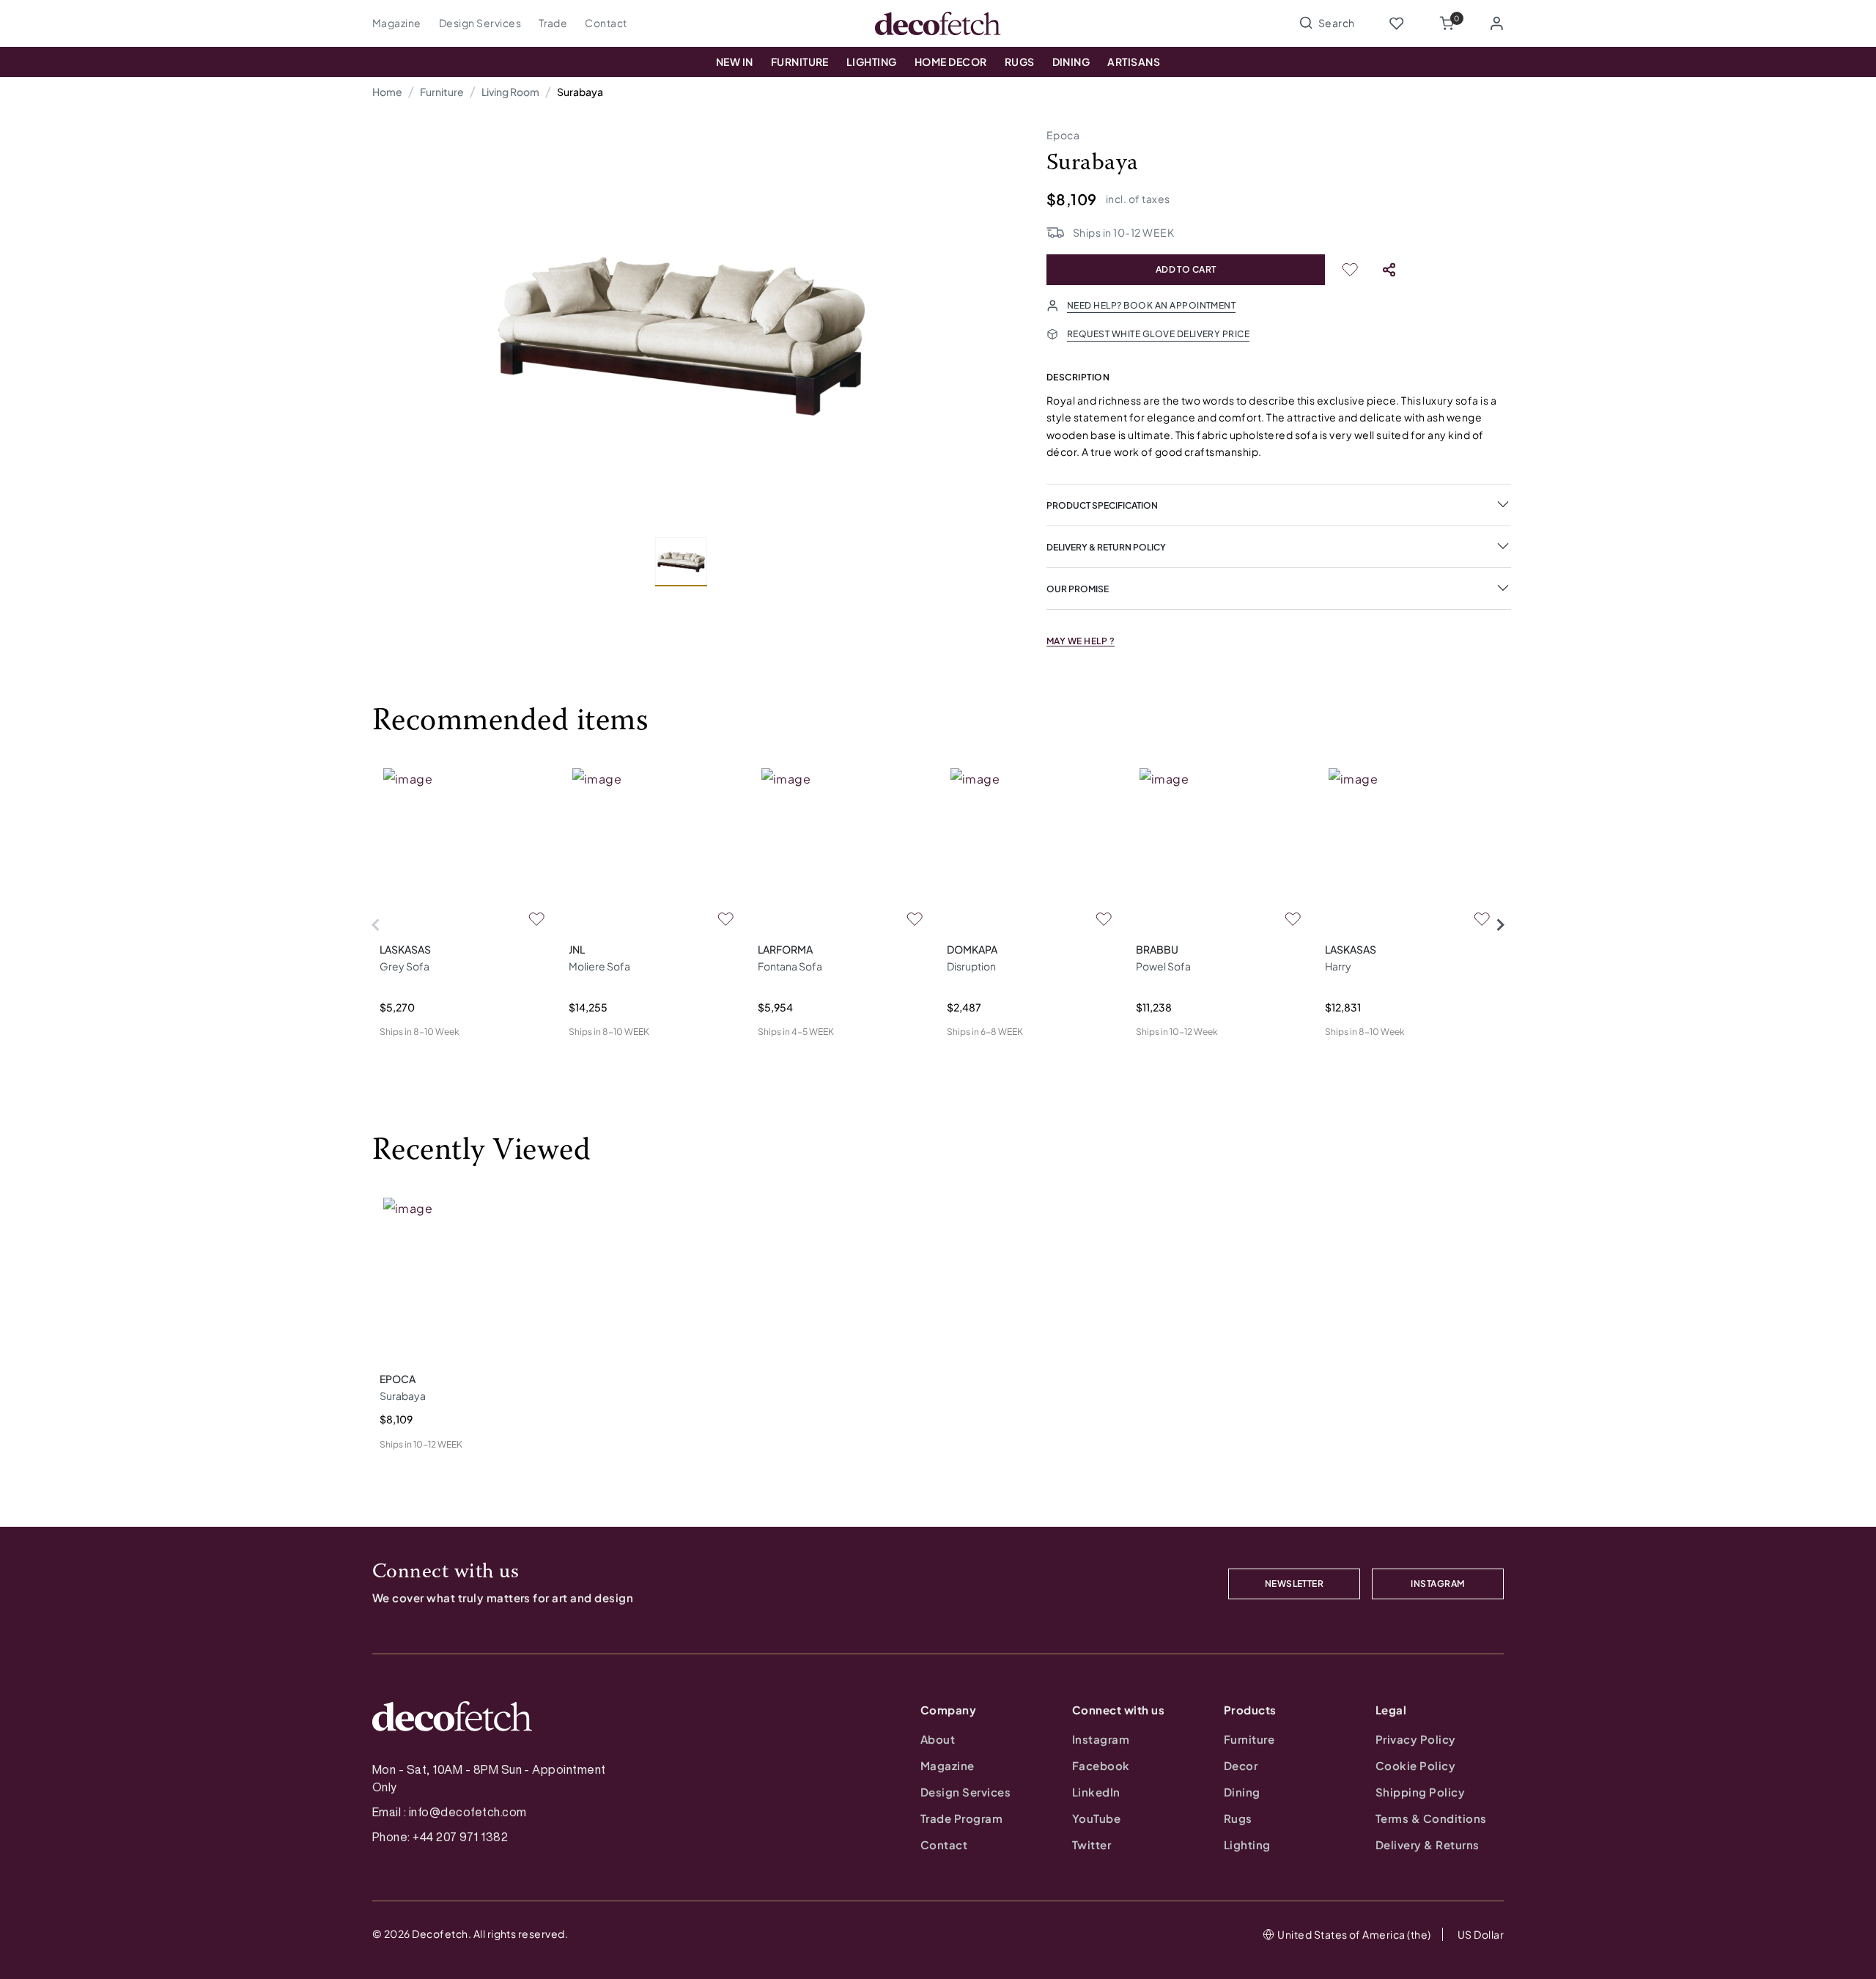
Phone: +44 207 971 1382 (440, 1837)
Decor (1241, 1765)
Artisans (1134, 62)
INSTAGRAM (1437, 1584)
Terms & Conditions (1431, 1818)
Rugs (1020, 62)
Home (387, 92)
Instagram (1101, 1739)
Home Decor (951, 62)
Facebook (1101, 1765)
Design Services (480, 23)
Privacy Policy (1416, 1739)
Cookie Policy (1415, 1765)
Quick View (406, 1055)
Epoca (1063, 135)
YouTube (1096, 1818)
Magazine (397, 23)
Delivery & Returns (1428, 1845)
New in (735, 62)
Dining (1071, 62)
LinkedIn (1096, 1792)
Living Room (510, 92)
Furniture (800, 62)
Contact (606, 23)
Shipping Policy (1420, 1792)
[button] (1447, 23)
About (938, 1739)
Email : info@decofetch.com (449, 1812)
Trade (553, 23)
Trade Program (961, 1818)
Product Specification (1102, 505)
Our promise (1078, 589)
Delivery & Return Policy (1106, 547)
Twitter (1092, 1845)
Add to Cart (1186, 269)
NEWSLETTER (1295, 1584)
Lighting (872, 62)
